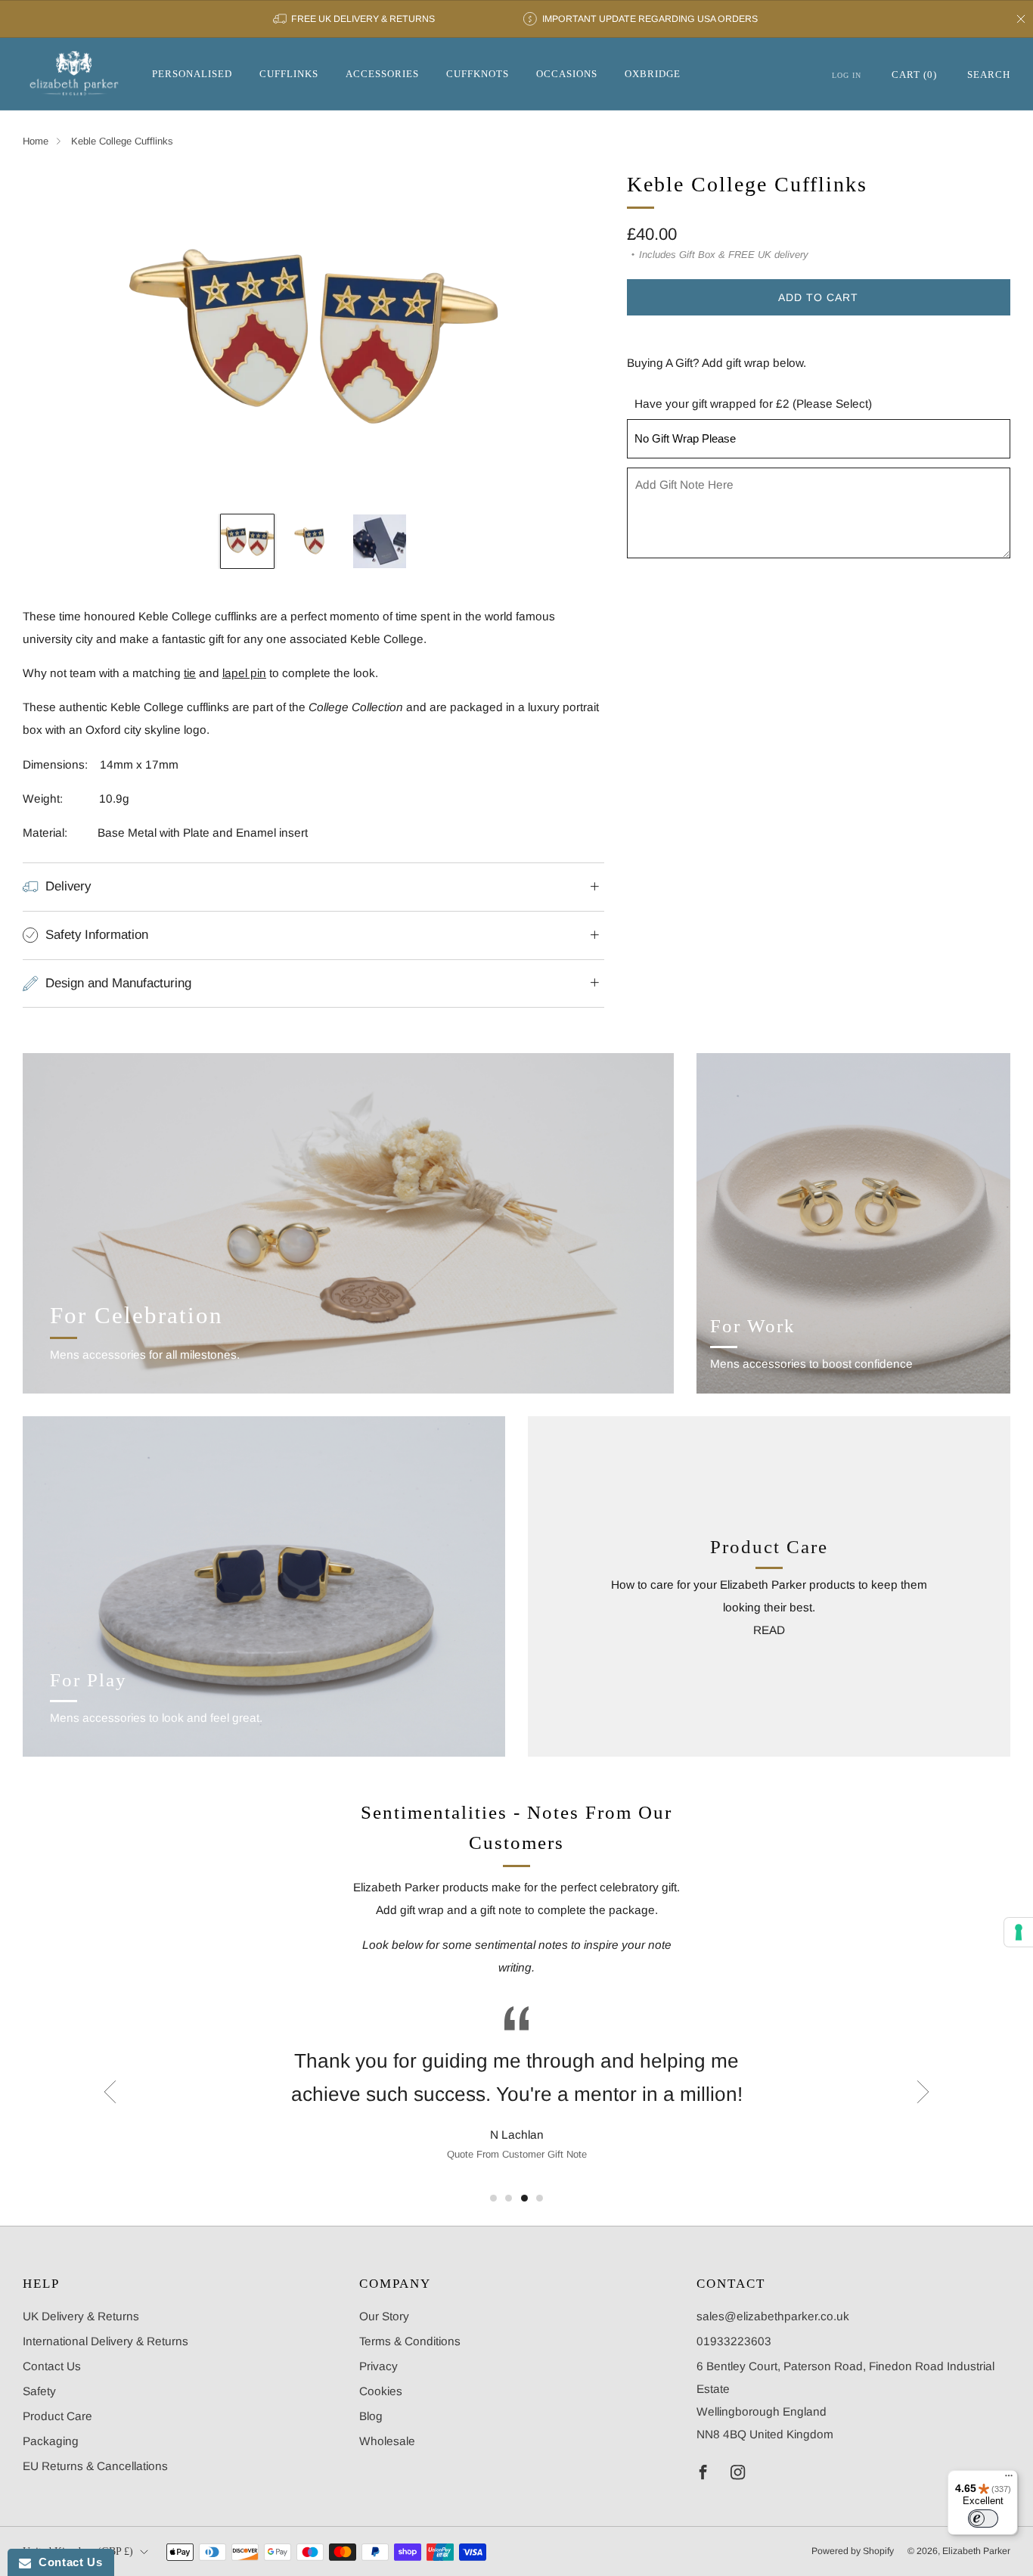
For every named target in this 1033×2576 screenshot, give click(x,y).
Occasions (567, 74)
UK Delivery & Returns (81, 2316)
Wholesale (387, 2441)
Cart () (914, 75)
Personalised (192, 74)
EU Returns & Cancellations (95, 2466)
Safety (39, 2391)
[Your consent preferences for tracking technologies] (1019, 1932)
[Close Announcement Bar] (1021, 19)
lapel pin (244, 673)
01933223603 (734, 2341)
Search (989, 75)
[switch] (983, 2519)
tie (190, 673)
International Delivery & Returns (105, 2341)
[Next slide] (575, 337)
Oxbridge (653, 74)
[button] (493, 2198)
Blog (371, 2416)
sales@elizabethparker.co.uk (773, 2316)
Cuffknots (478, 74)
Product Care (57, 2416)
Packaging (51, 2441)
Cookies (381, 2391)
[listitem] (355, 19)
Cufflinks (289, 74)
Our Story (384, 2316)
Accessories (382, 74)
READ (769, 1630)
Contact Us (52, 2366)
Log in (847, 75)
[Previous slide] (52, 337)
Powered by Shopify (853, 2551)
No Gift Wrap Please (685, 438)
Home (36, 141)
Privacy (378, 2366)
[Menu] (1009, 2479)
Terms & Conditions (410, 2341)
